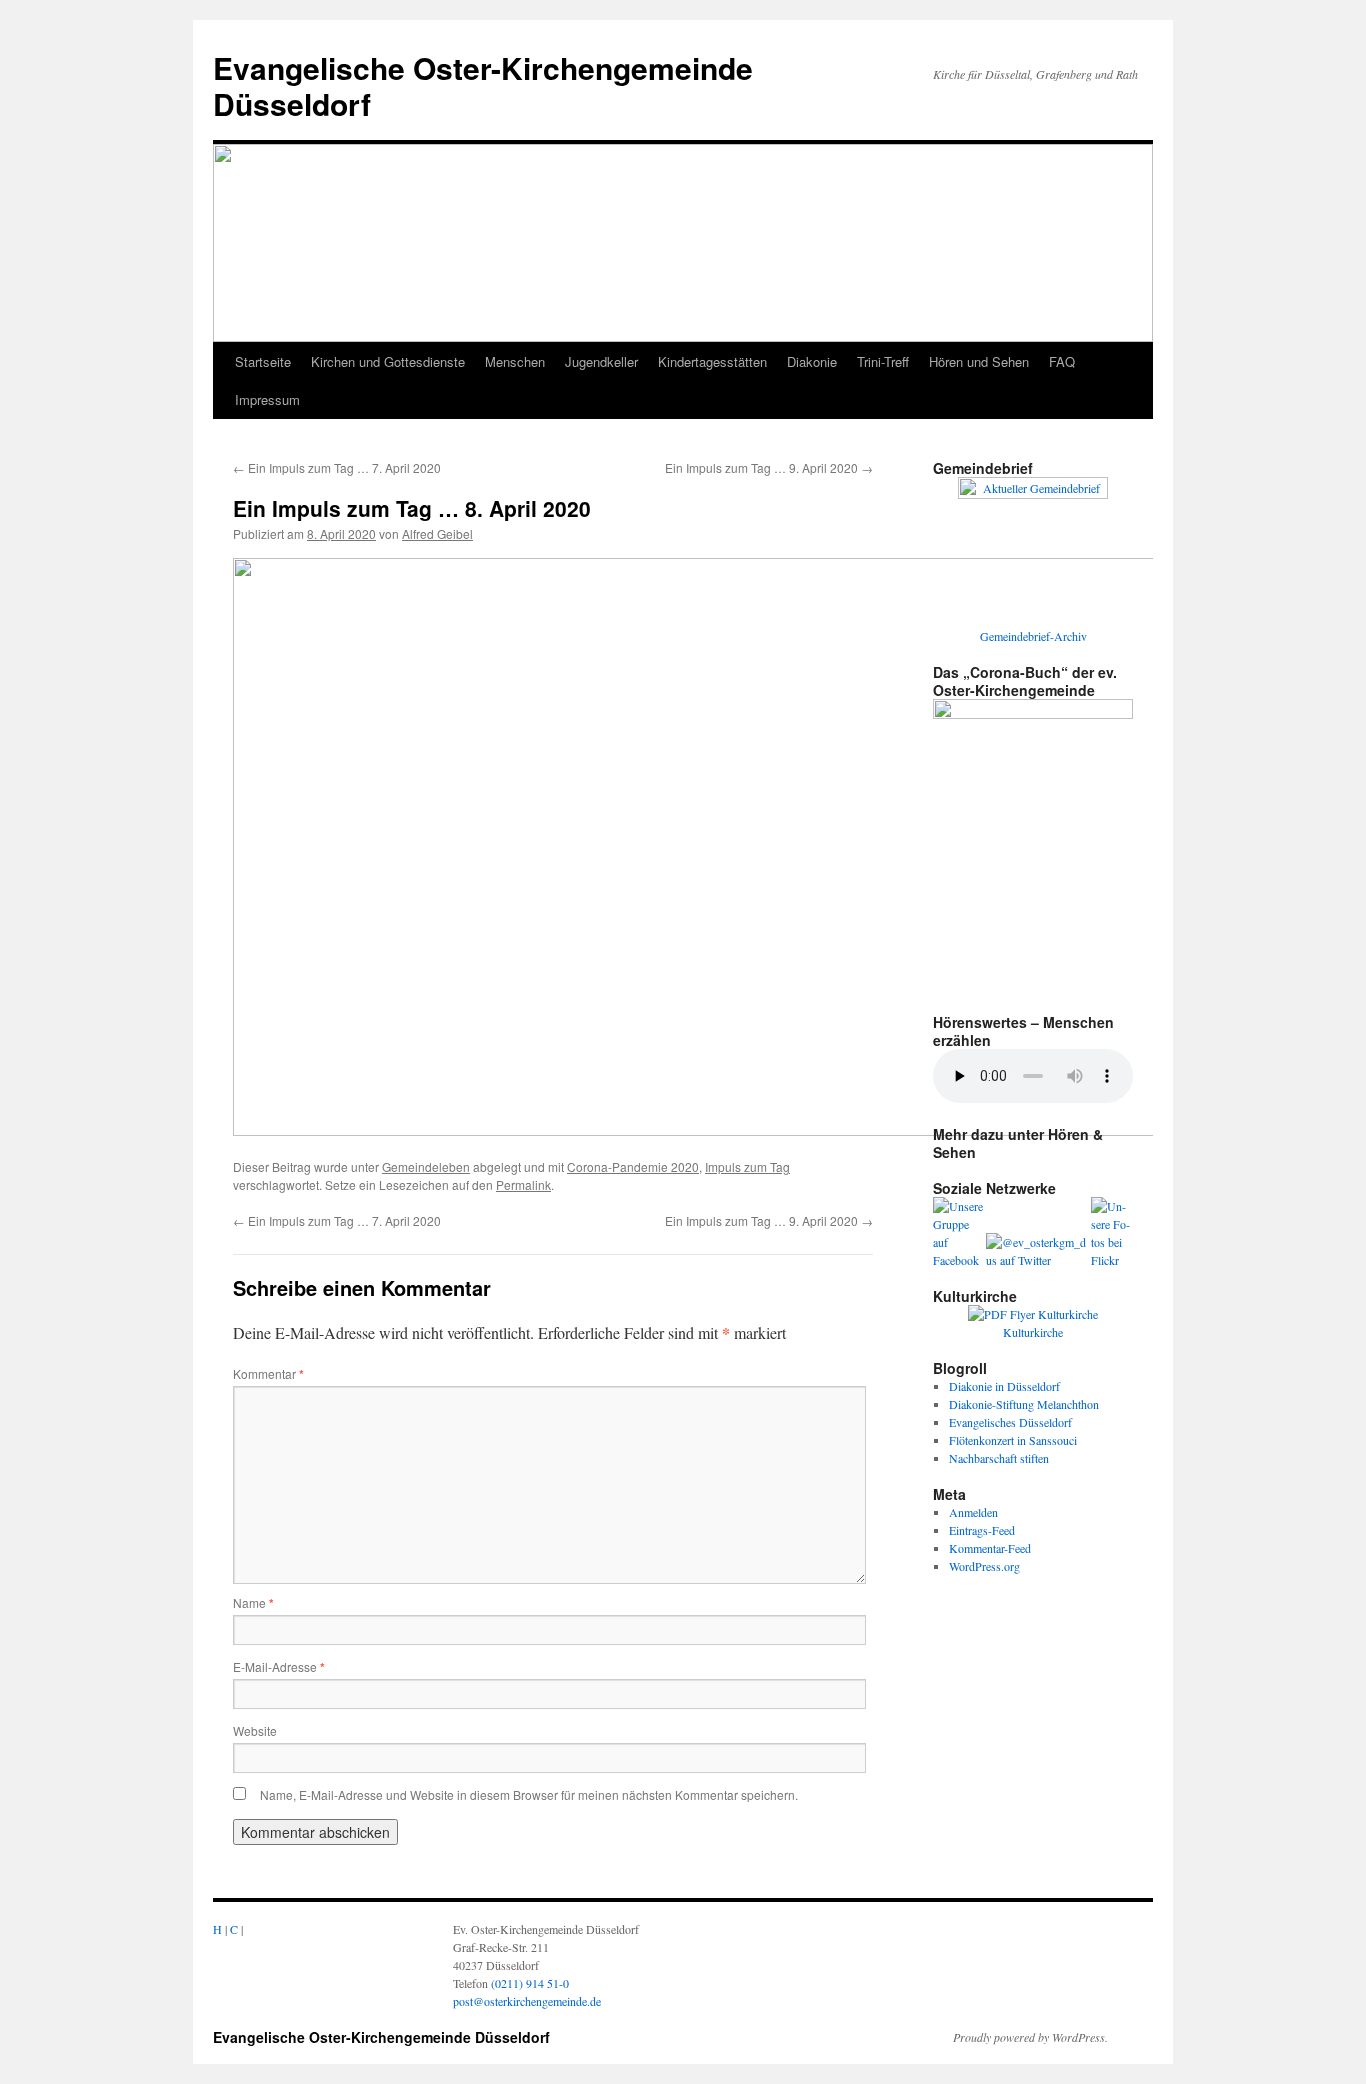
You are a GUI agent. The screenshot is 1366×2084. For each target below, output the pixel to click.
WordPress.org (984, 1566)
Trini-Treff (883, 361)
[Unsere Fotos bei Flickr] (1112, 1260)
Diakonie (812, 361)
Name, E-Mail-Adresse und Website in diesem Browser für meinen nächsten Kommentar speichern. (529, 1794)
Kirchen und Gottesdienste (388, 361)
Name (253, 1602)
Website (255, 1730)
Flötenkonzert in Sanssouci (1013, 1440)
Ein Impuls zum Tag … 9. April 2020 (769, 467)
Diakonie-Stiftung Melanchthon (1024, 1404)
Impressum (267, 399)
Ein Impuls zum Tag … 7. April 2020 (337, 467)
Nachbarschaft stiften (999, 1458)
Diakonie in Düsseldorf (1004, 1386)
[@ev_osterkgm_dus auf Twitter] (1038, 1260)
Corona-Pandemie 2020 (633, 1166)
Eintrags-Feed (982, 1530)
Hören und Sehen (979, 361)
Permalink (523, 1184)
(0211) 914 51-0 (530, 1983)
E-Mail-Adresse (279, 1666)
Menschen (515, 361)
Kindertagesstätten (712, 361)
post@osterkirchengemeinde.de (527, 2001)
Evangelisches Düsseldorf (1010, 1422)
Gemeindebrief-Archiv (1033, 636)
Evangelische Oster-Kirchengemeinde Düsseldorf (483, 85)
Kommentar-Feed (990, 1548)
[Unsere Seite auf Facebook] (959, 1260)
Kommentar (268, 1373)
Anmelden (973, 1512)
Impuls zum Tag (747, 1166)
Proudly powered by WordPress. (1030, 2037)
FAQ (1062, 361)
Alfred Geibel (437, 533)
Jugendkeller (601, 361)
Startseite (263, 361)
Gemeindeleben (426, 1166)
